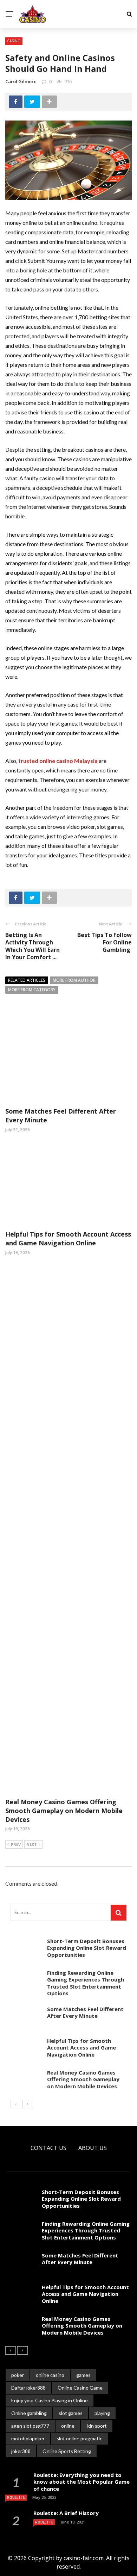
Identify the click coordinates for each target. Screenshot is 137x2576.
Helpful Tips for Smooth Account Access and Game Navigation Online (68, 1238)
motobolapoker (28, 2438)
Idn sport (97, 2426)
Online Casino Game (80, 2388)
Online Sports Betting (67, 2451)
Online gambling (29, 2413)
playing (102, 2413)
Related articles (27, 980)
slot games (71, 2413)
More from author (74, 980)
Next (32, 1844)
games (83, 2375)
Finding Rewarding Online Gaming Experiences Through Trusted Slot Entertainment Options (86, 1983)
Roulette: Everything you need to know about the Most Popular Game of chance (81, 2482)
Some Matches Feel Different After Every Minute (85, 2013)
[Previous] (16, 2104)
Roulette (16, 2497)
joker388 (21, 2451)
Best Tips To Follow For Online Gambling (105, 942)
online (68, 2426)
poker (18, 2375)
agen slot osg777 (30, 2426)
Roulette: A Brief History (66, 2513)
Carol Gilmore (21, 81)
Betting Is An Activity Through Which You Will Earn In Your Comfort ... (32, 946)
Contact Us (48, 2148)
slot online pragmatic (79, 2438)
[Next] (28, 2104)
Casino (14, 41)
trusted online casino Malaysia (58, 761)
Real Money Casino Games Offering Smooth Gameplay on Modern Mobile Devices (64, 1811)
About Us (93, 2148)
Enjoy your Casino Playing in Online (50, 2400)
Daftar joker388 (28, 2388)
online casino (50, 2375)
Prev (16, 1844)
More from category (32, 990)
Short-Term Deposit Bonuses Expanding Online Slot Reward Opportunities (87, 1948)
